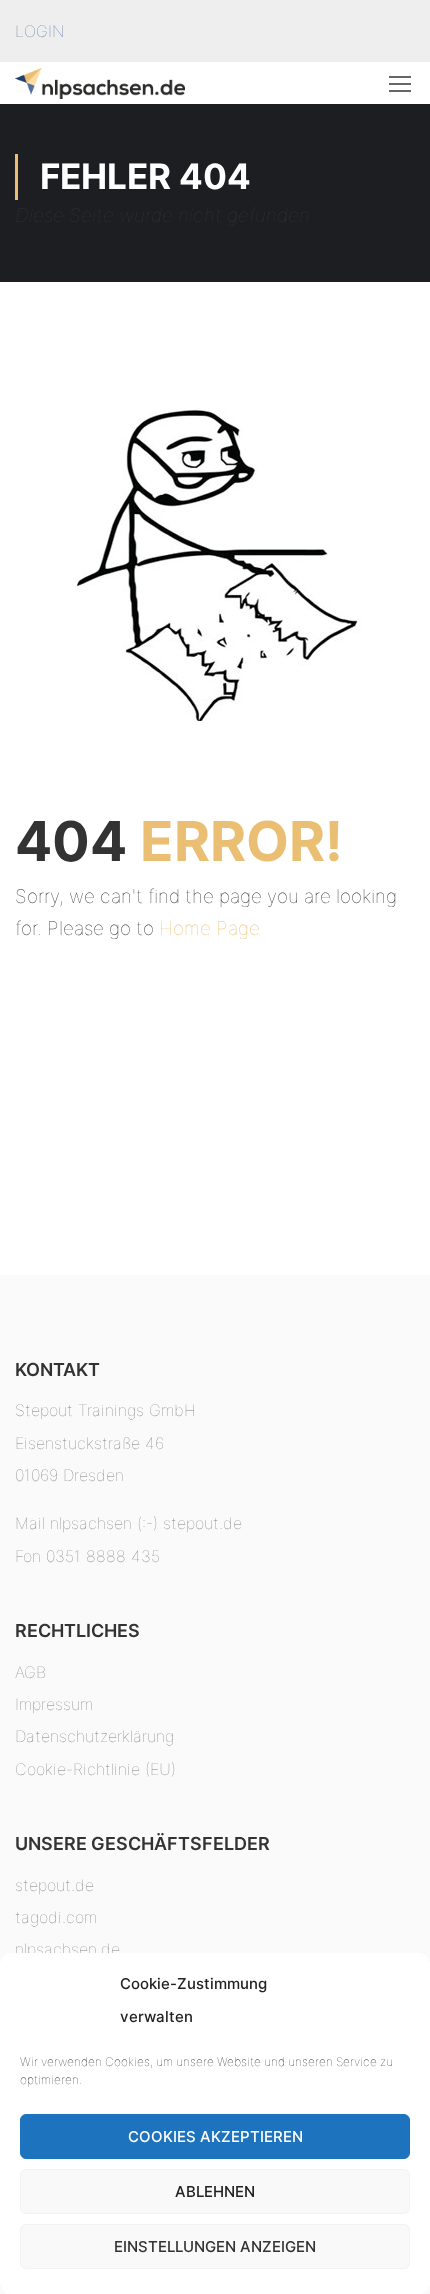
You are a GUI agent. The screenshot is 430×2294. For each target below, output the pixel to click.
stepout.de (54, 1885)
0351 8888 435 (103, 1556)
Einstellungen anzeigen (215, 2246)
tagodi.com (56, 1917)
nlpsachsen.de (67, 1949)
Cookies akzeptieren (215, 2136)
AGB (30, 1672)
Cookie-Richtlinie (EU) (95, 1769)
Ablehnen (215, 2191)
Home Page (209, 928)
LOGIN (39, 31)
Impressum (54, 1704)
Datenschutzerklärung (94, 1736)
